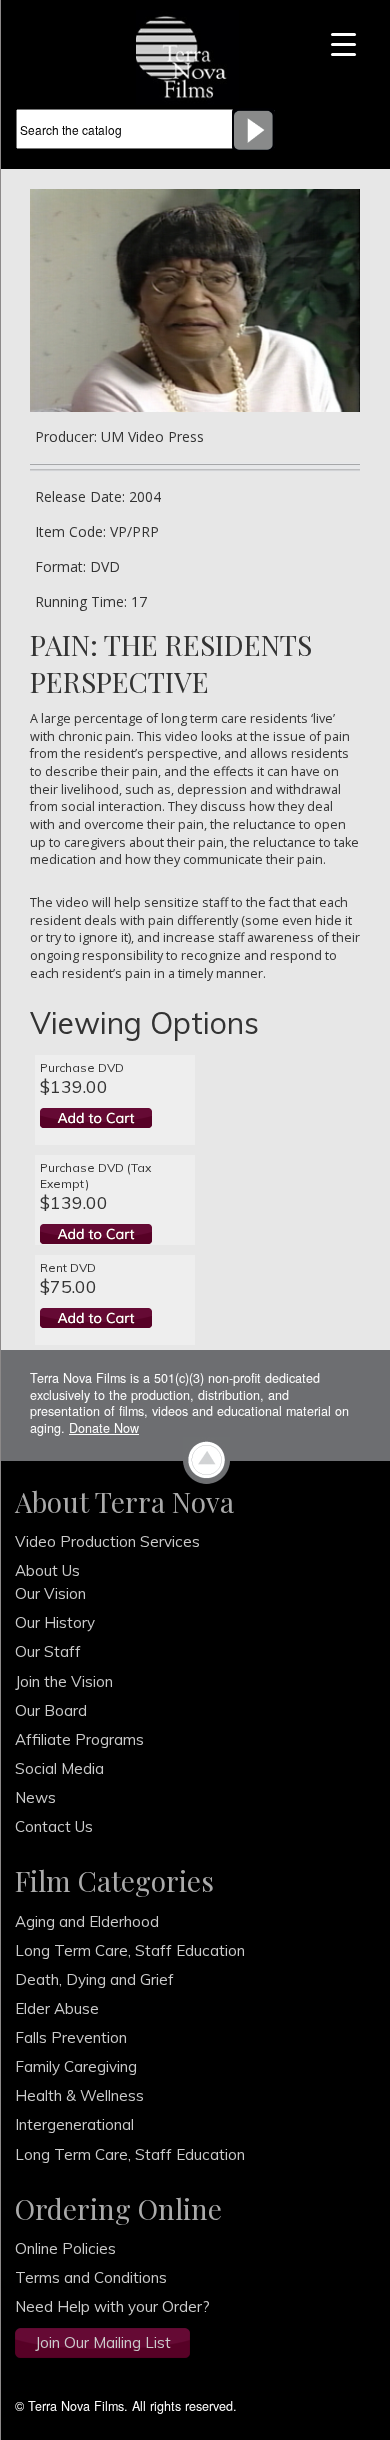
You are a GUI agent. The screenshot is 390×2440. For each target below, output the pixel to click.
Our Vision (50, 1593)
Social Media (59, 1768)
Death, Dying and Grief (94, 1979)
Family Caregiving (76, 2066)
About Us (47, 1570)
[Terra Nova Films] (187, 55)
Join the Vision (64, 1681)
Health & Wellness (79, 2095)
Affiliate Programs (79, 1739)
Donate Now (104, 1428)
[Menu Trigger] (343, 42)
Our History (55, 1622)
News (35, 1797)
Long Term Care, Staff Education (130, 1950)
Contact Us (54, 1826)
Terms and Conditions (91, 2277)
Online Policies (65, 2248)
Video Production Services (107, 1541)
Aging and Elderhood (87, 1921)
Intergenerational (74, 2124)
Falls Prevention (71, 2037)
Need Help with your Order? (112, 2306)
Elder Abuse (57, 2008)
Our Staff (48, 1651)
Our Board (51, 1710)
